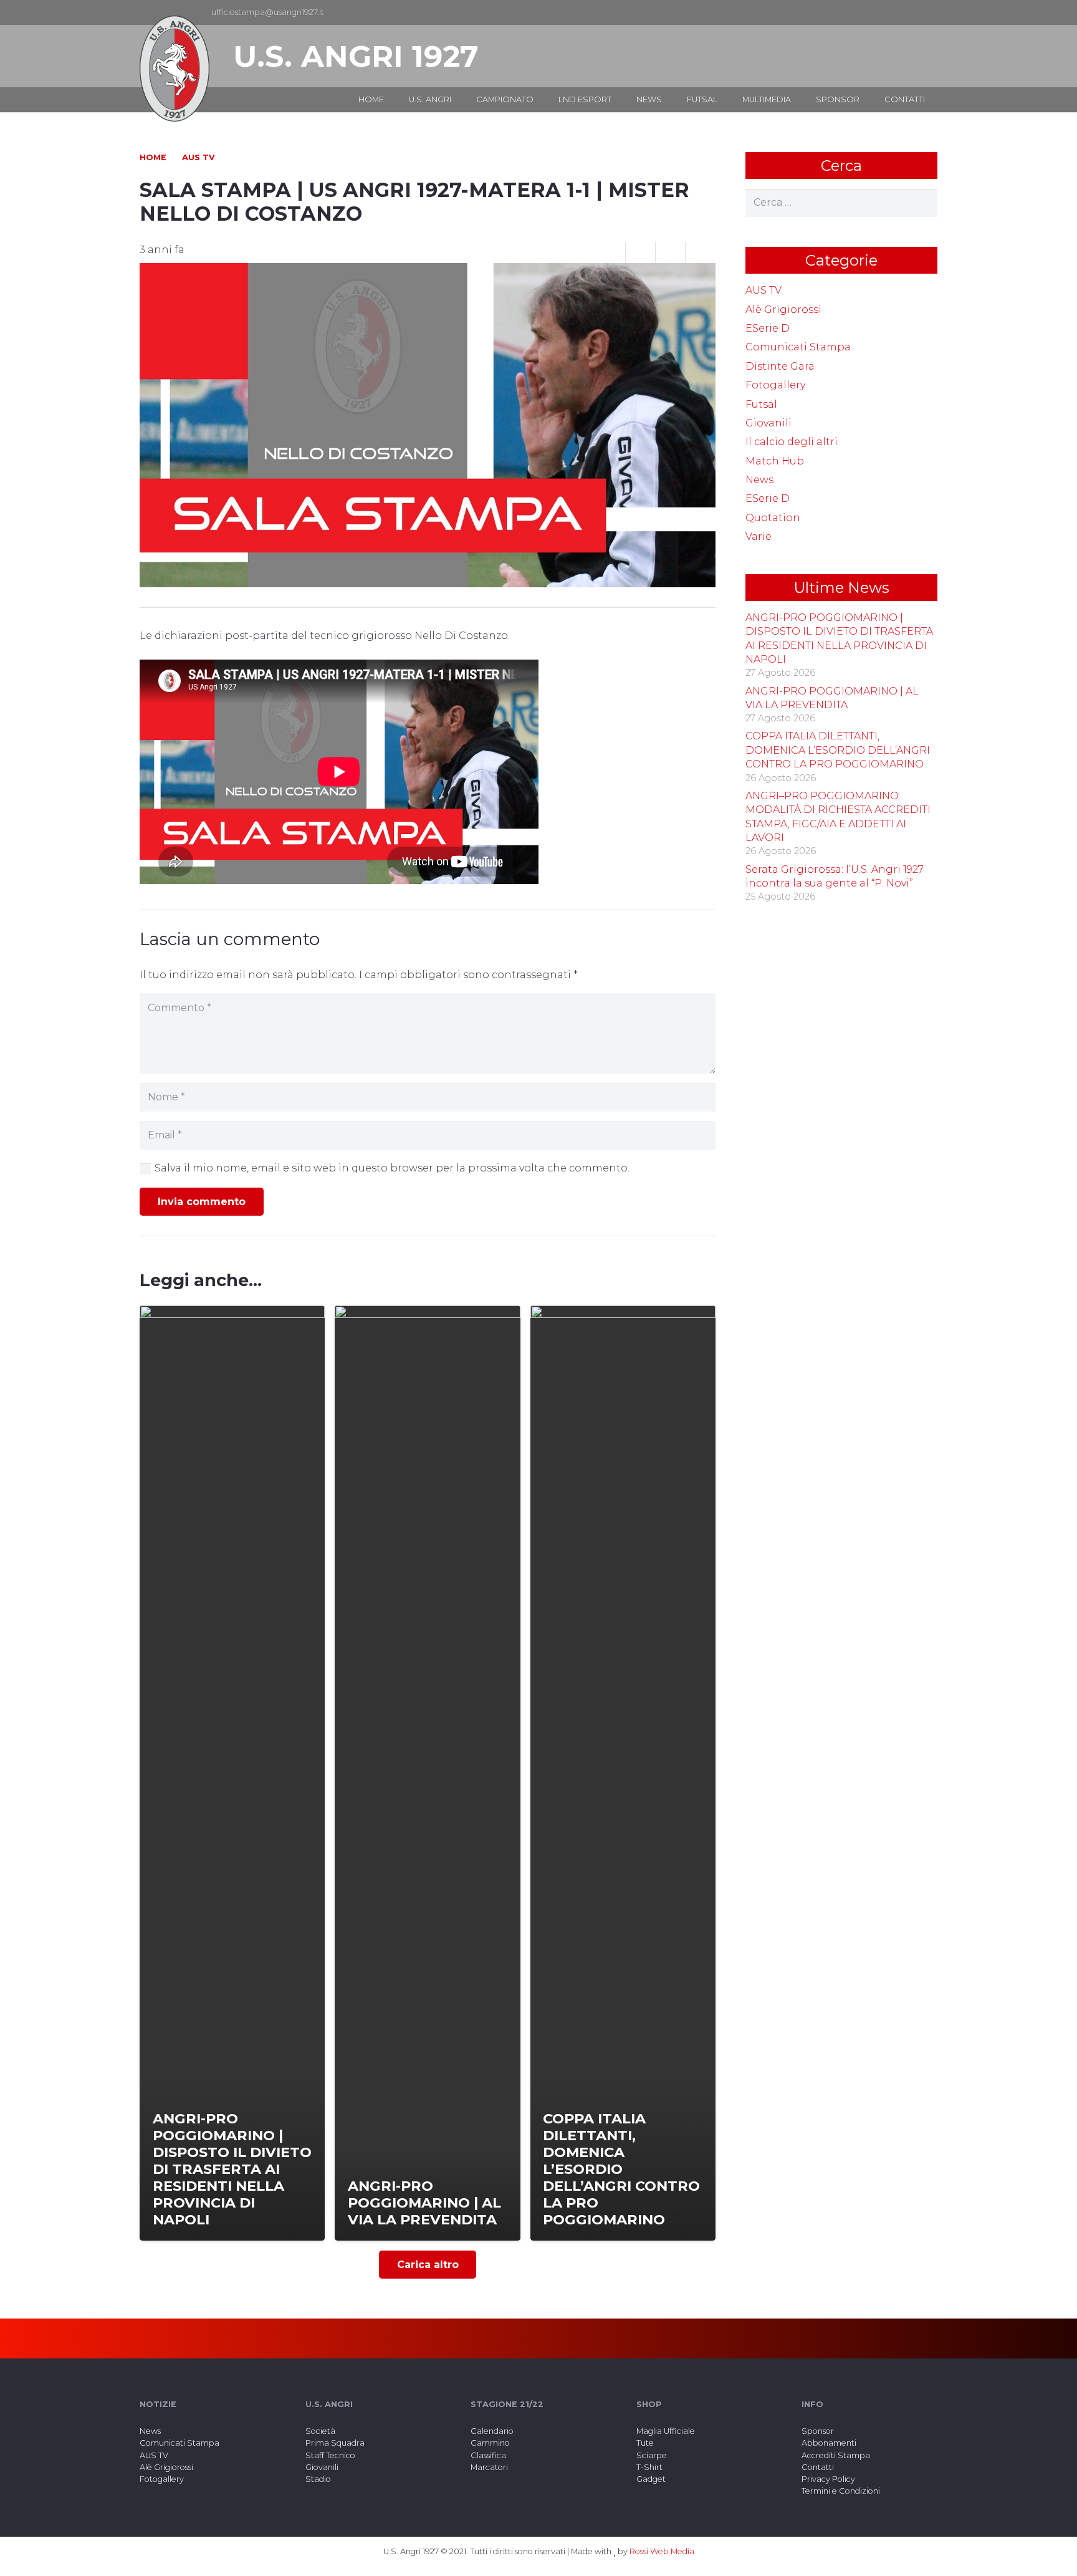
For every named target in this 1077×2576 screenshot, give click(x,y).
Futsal (761, 404)
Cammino (490, 2443)
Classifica (488, 2455)
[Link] (175, 69)
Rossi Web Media (662, 2551)
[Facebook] (907, 12)
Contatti (818, 2467)
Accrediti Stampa (836, 2455)
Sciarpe (652, 2455)
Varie (759, 536)
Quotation (773, 518)
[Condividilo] (641, 252)
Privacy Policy (828, 2479)
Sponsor (818, 2431)
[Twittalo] (671, 252)
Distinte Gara (780, 366)
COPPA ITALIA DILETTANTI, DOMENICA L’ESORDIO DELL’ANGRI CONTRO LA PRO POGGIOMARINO (838, 750)
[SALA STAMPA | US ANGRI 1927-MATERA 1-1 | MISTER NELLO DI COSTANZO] (428, 272)
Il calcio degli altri (792, 442)
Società (320, 2431)
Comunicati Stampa (798, 347)
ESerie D (768, 328)
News (759, 480)
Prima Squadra (335, 2443)
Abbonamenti (829, 2443)
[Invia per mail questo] (611, 252)
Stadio (318, 2479)
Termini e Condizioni (841, 2491)
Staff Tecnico (330, 2455)
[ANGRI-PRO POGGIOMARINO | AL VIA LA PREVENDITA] (427, 1773)
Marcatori (489, 2467)
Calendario (492, 2431)
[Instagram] (927, 12)
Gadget (651, 2479)
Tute (645, 2443)
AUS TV (763, 290)
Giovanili (768, 423)
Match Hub (775, 461)
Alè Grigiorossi (783, 310)
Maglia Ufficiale (666, 2431)
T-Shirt (649, 2467)
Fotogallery (775, 385)
